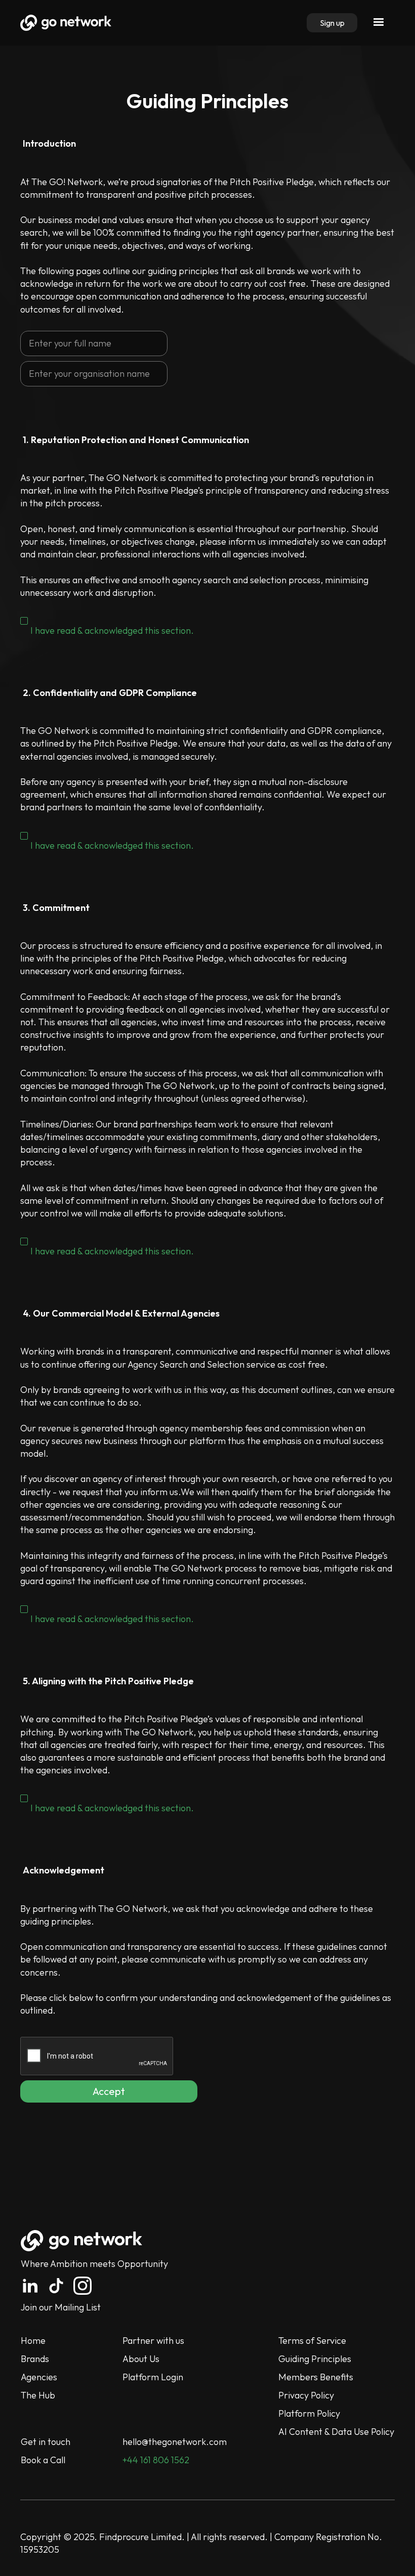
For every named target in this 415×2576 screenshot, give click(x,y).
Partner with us (153, 2341)
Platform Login (153, 2377)
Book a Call (43, 2460)
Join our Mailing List (61, 2307)
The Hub (38, 2395)
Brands (35, 2359)
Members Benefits (316, 2377)
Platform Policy (309, 2413)
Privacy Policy (306, 2395)
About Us (141, 2359)
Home (33, 2341)
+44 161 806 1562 (156, 2460)
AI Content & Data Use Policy (336, 2432)
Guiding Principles (315, 2359)
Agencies (39, 2377)
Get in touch (46, 2442)
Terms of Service (312, 2341)
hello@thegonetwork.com (175, 2442)
